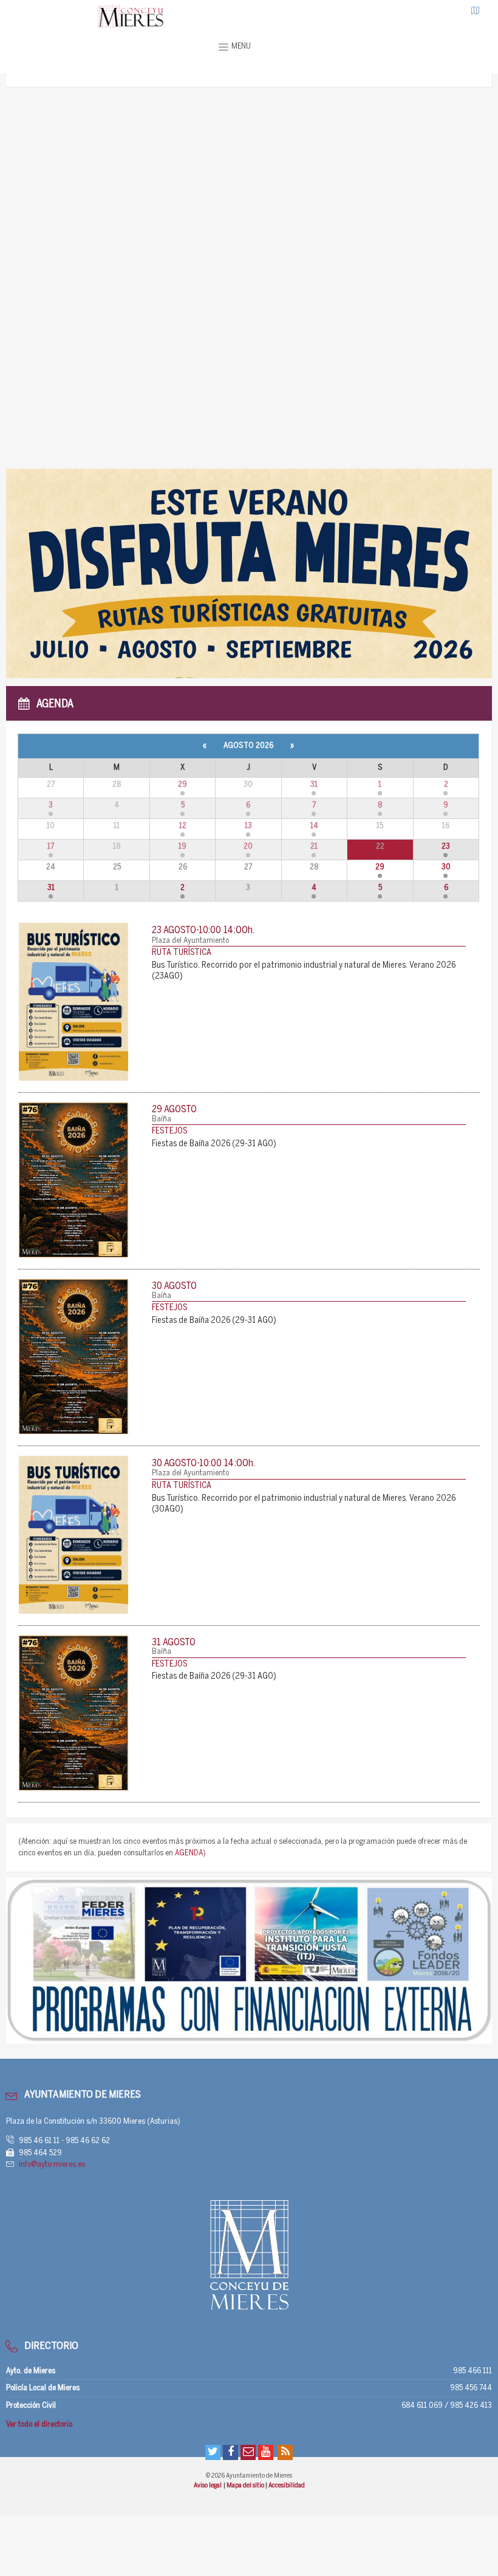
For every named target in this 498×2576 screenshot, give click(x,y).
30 (446, 867)
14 (314, 826)
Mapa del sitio (246, 2486)
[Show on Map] (476, 10)
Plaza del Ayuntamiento (190, 941)
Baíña (162, 1119)
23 (446, 847)
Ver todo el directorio (39, 2425)
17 (51, 847)
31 (314, 785)
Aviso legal (208, 2486)
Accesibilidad (287, 2486)
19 (182, 847)
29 (182, 785)
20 (248, 847)
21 (314, 847)
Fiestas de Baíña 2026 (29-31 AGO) (214, 1144)
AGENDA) (190, 1853)
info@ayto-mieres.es (52, 2165)
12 (183, 826)
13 (248, 826)
